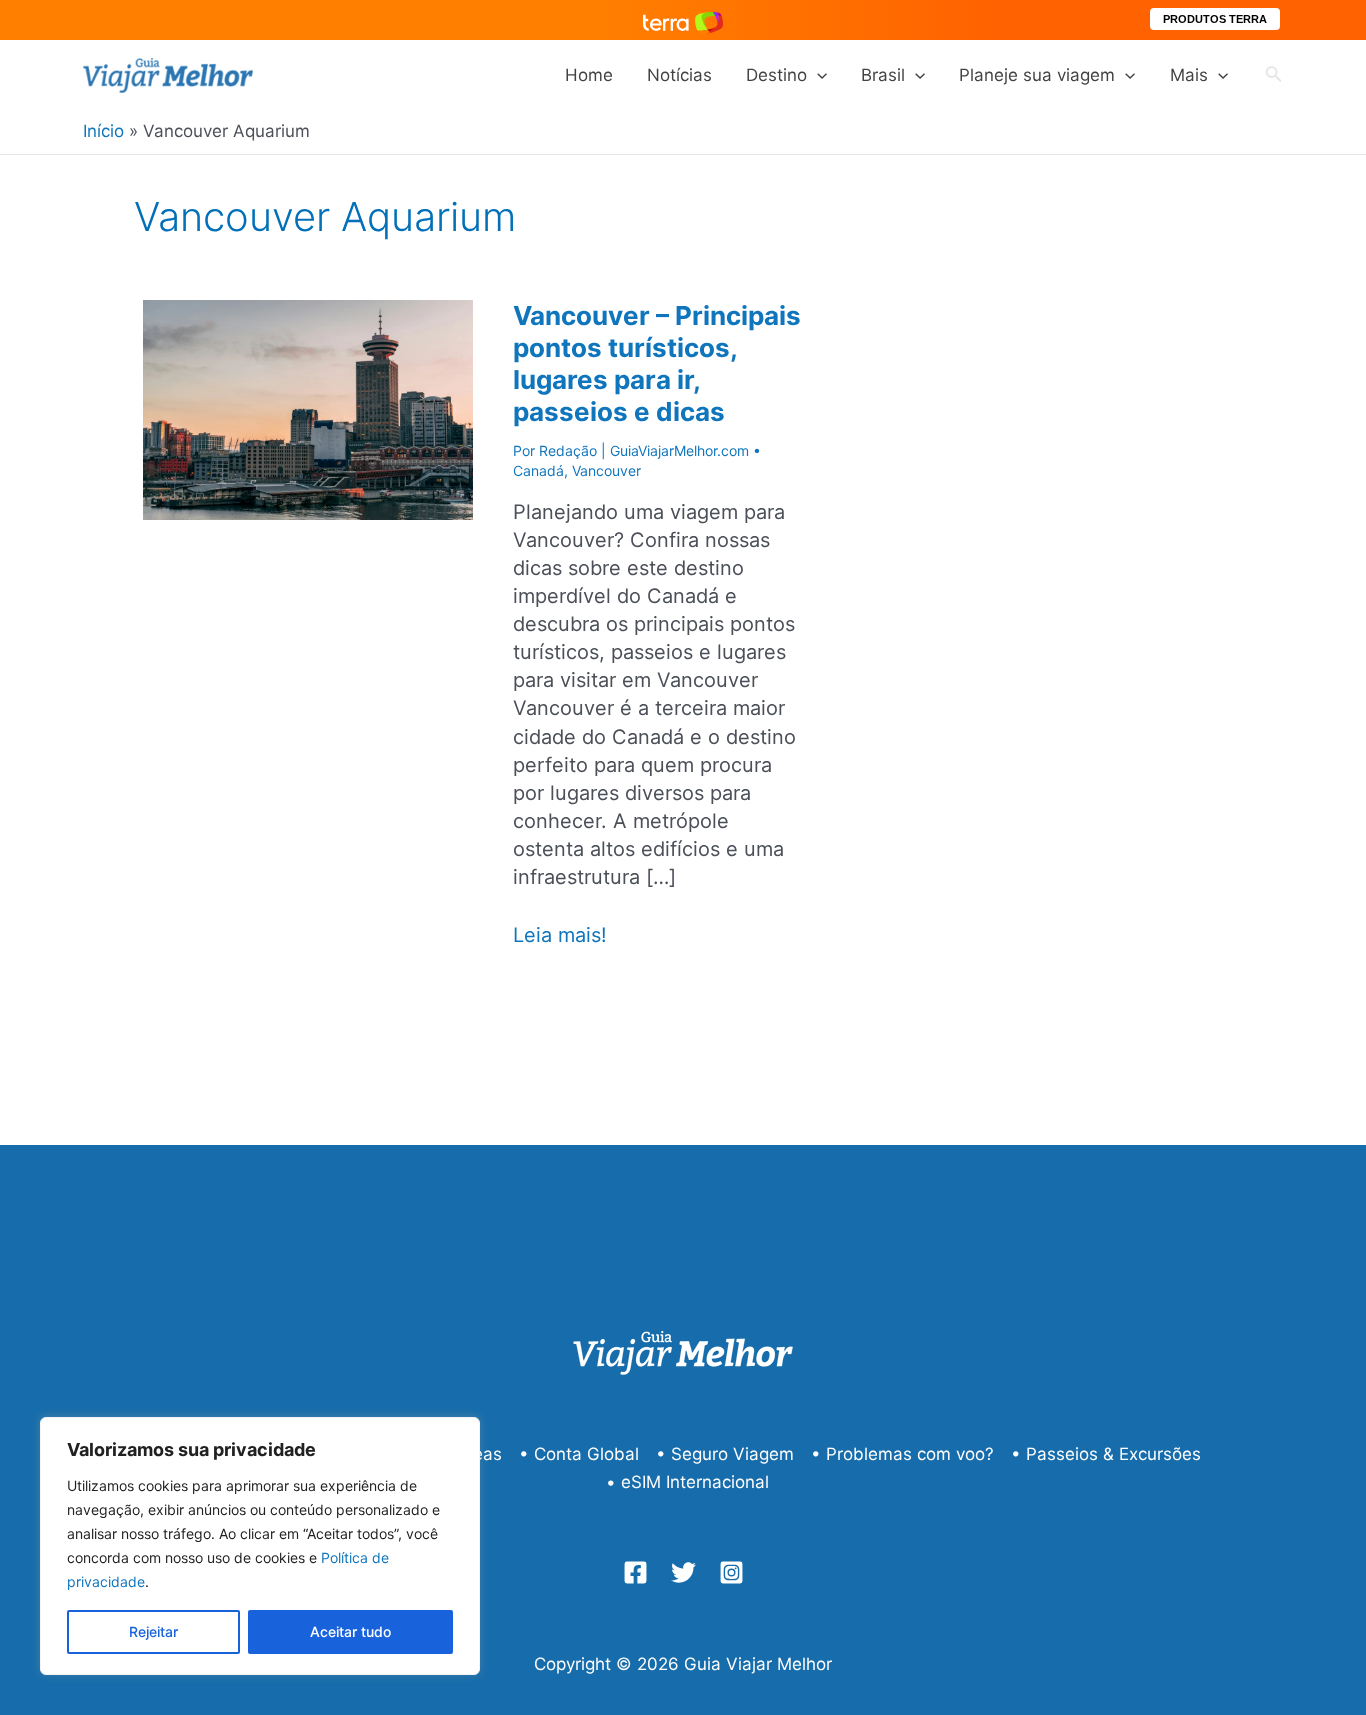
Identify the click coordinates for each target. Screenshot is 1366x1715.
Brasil (883, 75)
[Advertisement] (1103, 567)
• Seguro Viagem (725, 1454)
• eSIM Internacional (687, 1482)
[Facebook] (635, 1572)
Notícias (679, 75)
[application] (817, 75)
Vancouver (606, 470)
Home (589, 75)
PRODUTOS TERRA (1215, 19)
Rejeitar (153, 1631)
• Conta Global (579, 1454)
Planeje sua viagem (1037, 75)
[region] (260, 1546)
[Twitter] (683, 1572)
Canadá (538, 470)
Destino (776, 75)
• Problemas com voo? (902, 1454)
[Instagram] (731, 1572)
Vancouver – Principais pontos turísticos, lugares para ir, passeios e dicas (657, 363)
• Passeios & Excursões (1106, 1454)
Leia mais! (560, 935)
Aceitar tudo (350, 1631)
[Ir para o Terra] (683, 19)
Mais (1189, 75)
